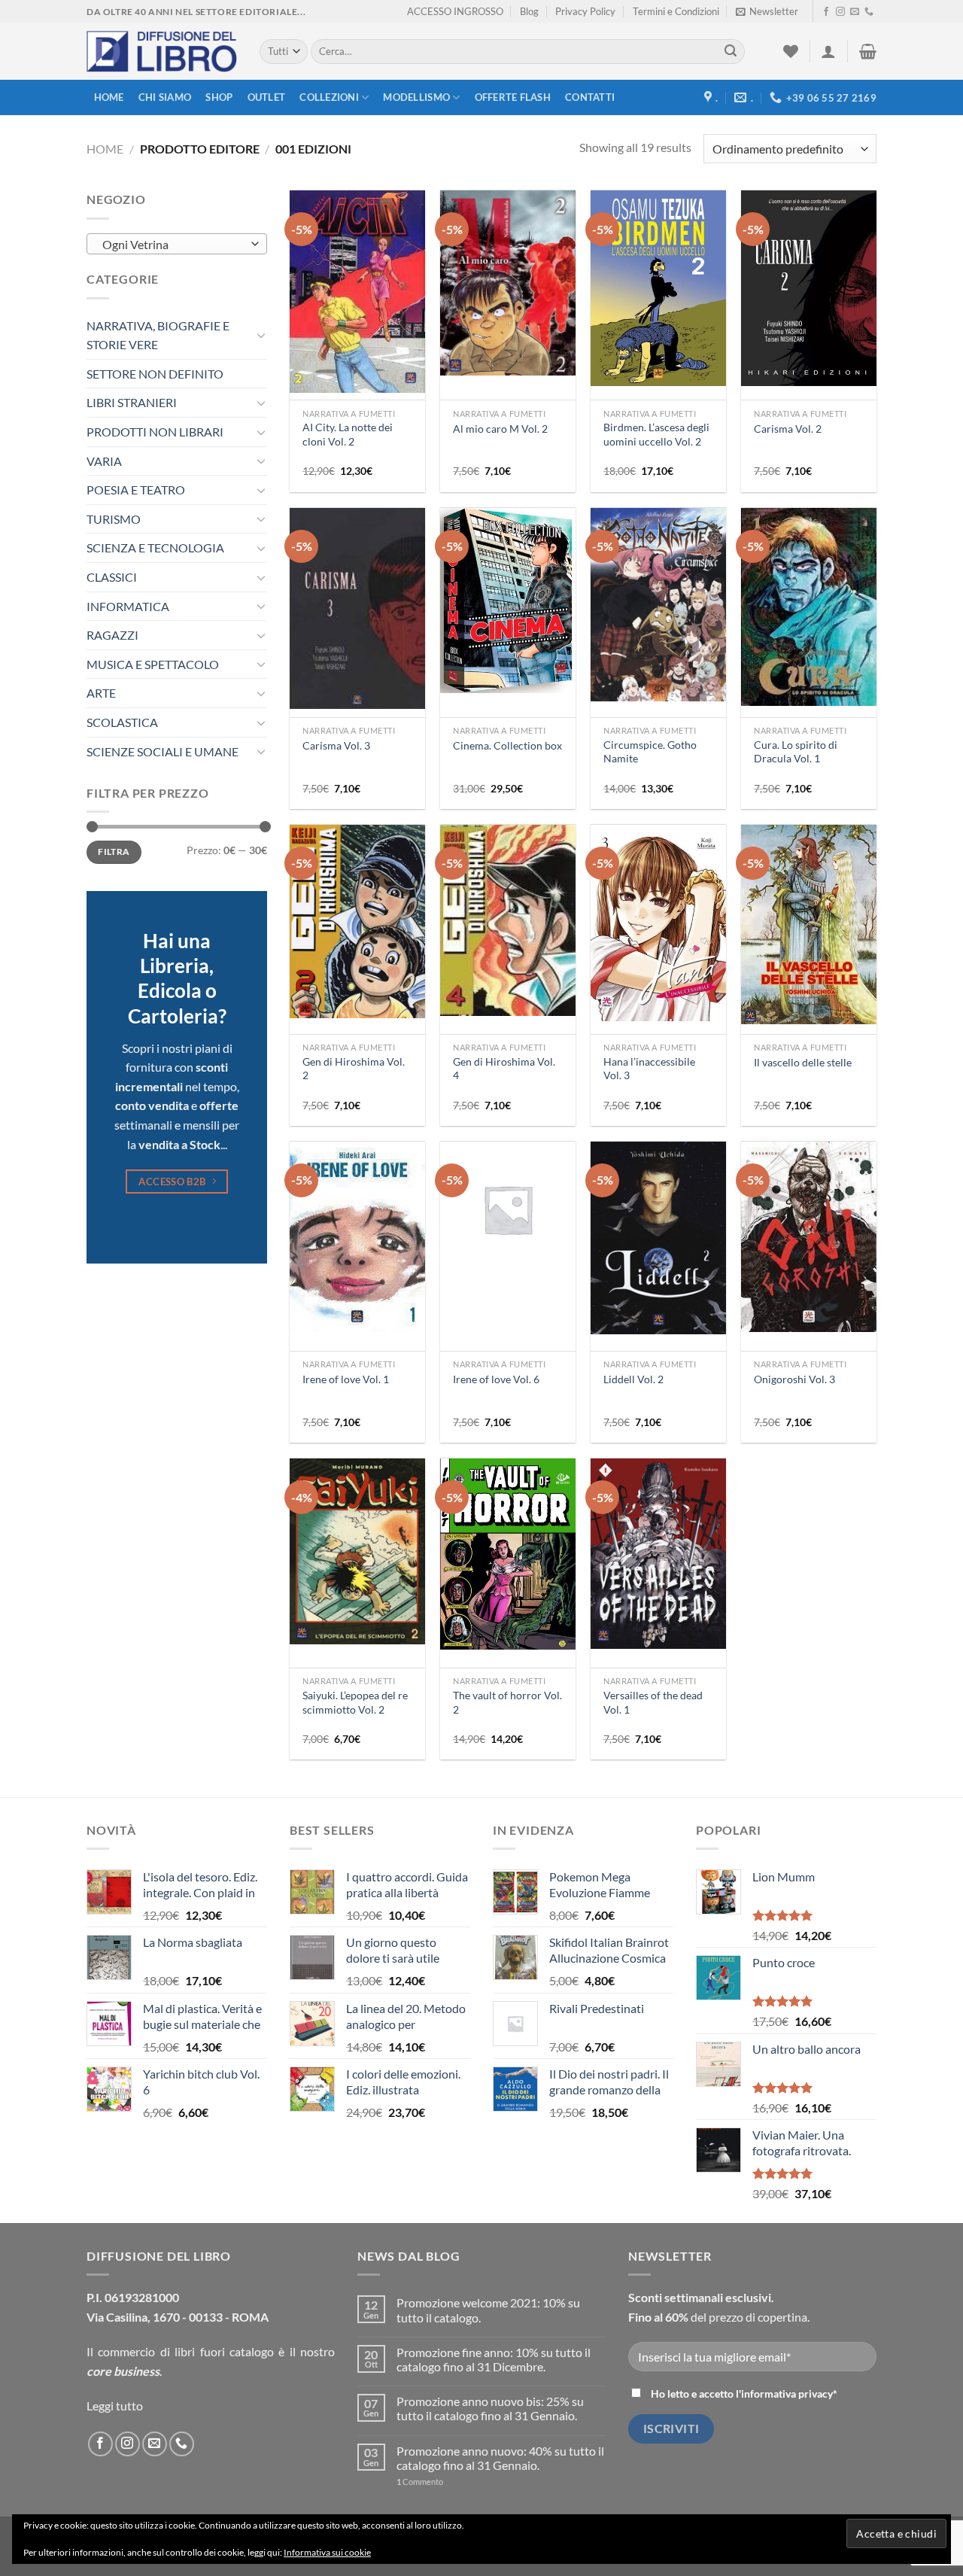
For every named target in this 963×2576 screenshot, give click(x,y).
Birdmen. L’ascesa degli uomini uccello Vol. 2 (656, 434)
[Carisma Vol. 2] (809, 288)
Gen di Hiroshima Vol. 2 (354, 1069)
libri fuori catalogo (224, 2351)
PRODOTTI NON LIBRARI (155, 432)
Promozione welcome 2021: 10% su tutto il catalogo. (488, 2310)
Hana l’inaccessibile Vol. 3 (649, 1069)
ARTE (101, 693)
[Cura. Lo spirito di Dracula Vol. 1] (809, 607)
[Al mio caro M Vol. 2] (508, 283)
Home (109, 97)
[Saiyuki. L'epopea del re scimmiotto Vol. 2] (357, 1551)
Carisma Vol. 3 (336, 745)
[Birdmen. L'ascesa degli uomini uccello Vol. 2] (658, 288)
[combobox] (177, 244)
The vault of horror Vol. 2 (507, 1702)
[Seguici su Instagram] (840, 12)
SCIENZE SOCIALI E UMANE (163, 751)
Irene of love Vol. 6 (496, 1379)
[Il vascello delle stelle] (809, 925)
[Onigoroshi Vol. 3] (809, 1237)
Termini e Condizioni (676, 11)
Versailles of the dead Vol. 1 (653, 1702)
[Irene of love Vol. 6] (508, 1209)
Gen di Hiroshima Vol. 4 (504, 1069)
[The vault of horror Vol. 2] (508, 1554)
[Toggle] (261, 335)
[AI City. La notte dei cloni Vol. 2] (357, 291)
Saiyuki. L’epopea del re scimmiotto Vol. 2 (355, 1702)
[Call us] (869, 12)
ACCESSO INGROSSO (455, 11)
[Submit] (731, 52)
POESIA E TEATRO (136, 490)
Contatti (590, 97)
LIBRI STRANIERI (132, 402)
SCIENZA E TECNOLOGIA (155, 547)
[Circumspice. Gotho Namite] (658, 605)
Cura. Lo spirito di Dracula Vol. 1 (796, 752)
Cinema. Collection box (507, 745)
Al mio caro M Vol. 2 (500, 429)
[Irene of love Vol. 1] (357, 1237)
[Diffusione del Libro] (162, 52)
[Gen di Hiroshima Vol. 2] (357, 922)
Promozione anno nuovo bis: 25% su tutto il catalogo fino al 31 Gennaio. (490, 2408)
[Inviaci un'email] (855, 12)
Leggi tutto (115, 2406)
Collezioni (329, 97)
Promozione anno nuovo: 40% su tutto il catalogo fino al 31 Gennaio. (500, 2458)
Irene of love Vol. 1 (346, 1379)
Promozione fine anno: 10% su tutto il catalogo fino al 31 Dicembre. (494, 2359)
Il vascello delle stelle (803, 1062)
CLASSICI (112, 577)
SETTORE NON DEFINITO (155, 374)
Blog (529, 11)
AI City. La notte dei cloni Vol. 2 (348, 434)
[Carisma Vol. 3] (357, 609)
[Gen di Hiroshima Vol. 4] (508, 920)
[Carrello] (868, 51)
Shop (219, 97)
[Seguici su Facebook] (826, 12)
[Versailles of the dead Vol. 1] (658, 1554)
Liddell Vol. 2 (633, 1379)
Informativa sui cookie (327, 2552)
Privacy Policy (585, 11)
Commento (420, 2482)
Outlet (267, 97)
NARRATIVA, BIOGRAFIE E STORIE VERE (158, 335)
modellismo (416, 97)
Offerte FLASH (513, 97)
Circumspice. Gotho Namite (650, 752)
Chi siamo (165, 97)
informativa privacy (787, 2394)
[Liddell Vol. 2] (658, 1238)
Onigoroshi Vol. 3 (794, 1379)
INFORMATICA (128, 606)
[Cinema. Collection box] (508, 601)
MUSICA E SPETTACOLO (153, 664)
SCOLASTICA (122, 722)
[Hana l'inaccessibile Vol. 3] (658, 923)
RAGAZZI (112, 635)
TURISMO (114, 519)
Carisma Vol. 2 (788, 429)
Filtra (114, 852)
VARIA (104, 461)
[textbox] (173, 245)
